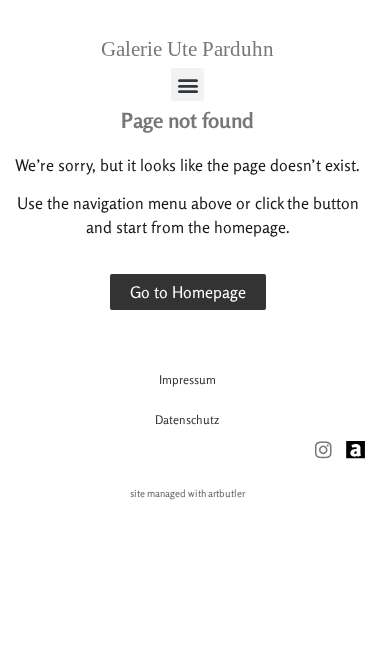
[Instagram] (323, 449)
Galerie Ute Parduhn (187, 49)
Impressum (187, 379)
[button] (187, 84)
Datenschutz (187, 419)
